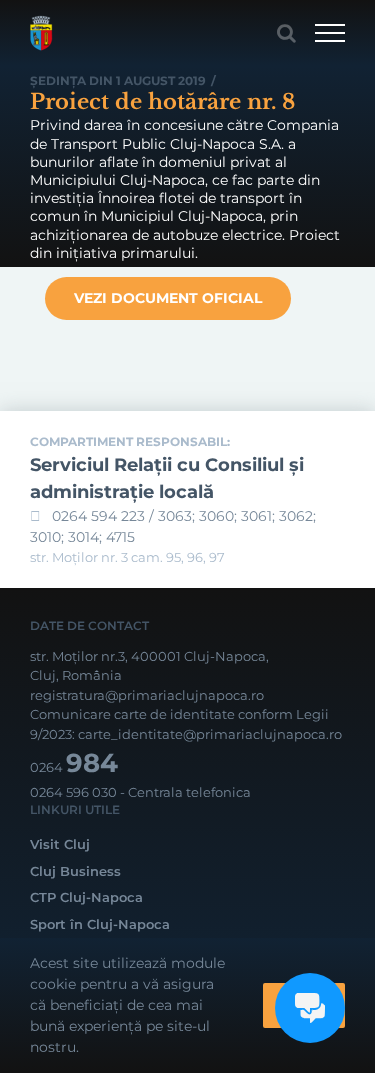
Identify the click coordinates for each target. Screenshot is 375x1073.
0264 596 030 (73, 792)
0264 (74, 767)
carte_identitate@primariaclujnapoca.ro (210, 734)
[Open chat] (310, 1008)
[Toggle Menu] (330, 33)
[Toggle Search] (286, 33)
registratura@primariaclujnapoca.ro (147, 695)
